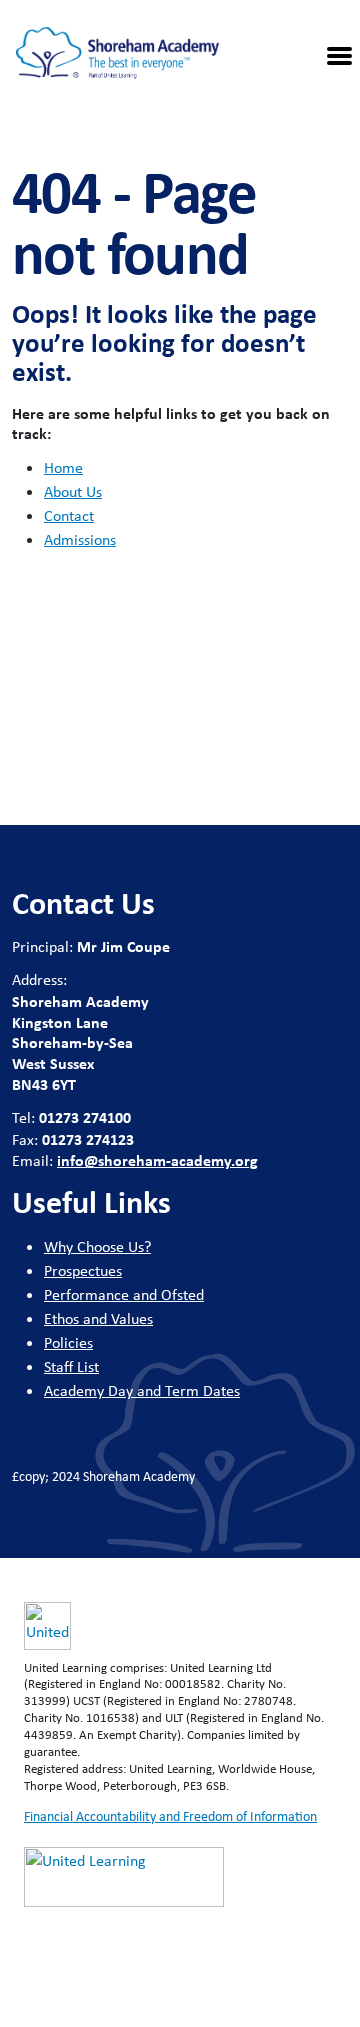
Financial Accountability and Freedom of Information (170, 1816)
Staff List (71, 1366)
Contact (69, 515)
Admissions (80, 539)
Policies (68, 1342)
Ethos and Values (98, 1318)
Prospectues (83, 1270)
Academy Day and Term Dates (142, 1390)
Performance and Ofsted (124, 1294)
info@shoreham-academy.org (157, 1160)
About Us (73, 491)
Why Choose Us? (97, 1246)
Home (63, 467)
